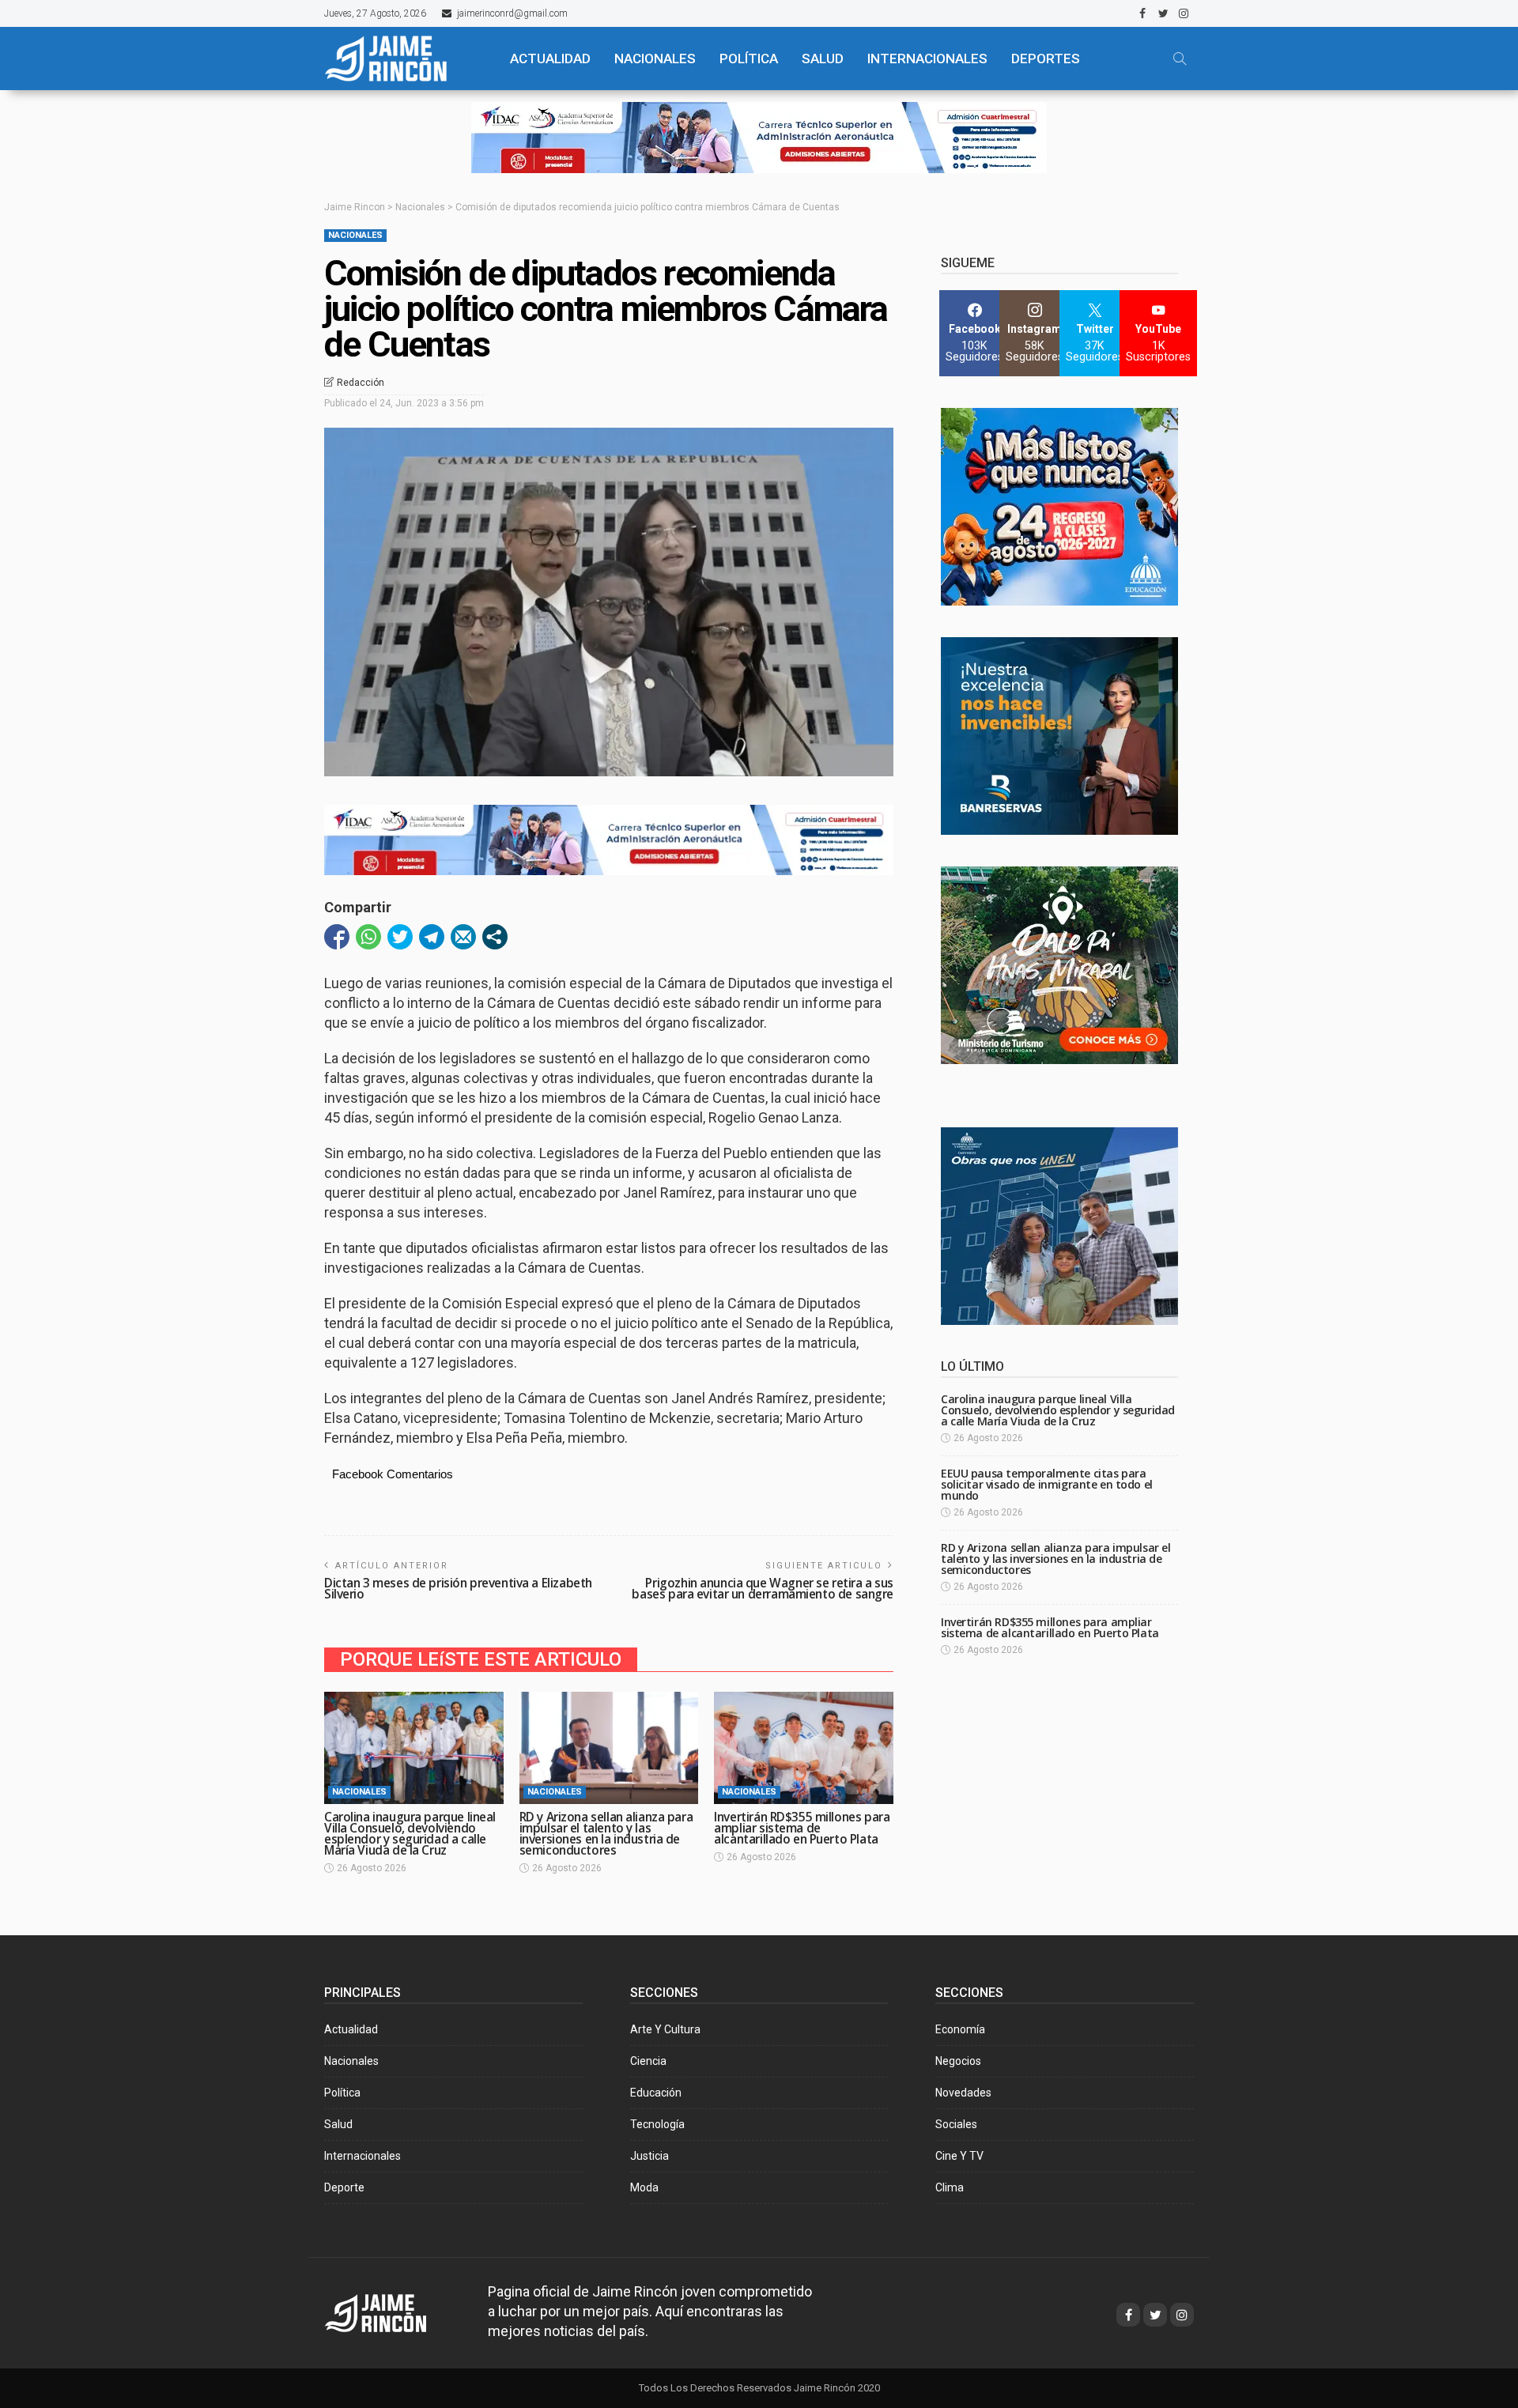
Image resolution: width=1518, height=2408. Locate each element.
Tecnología (657, 2124)
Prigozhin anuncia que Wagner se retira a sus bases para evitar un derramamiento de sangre (763, 1589)
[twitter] (1163, 13)
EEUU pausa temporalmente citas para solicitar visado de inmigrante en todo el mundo (1047, 1484)
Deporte (344, 2187)
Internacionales (927, 59)
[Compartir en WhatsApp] (368, 937)
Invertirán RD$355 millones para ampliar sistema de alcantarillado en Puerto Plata (802, 1828)
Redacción (361, 383)
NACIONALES (655, 59)
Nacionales (355, 235)
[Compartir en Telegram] (432, 937)
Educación (656, 2093)
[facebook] (1142, 13)
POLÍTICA (749, 59)
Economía (960, 2029)
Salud (338, 2124)
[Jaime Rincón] (403, 59)
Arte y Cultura (665, 2029)
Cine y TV (959, 2156)
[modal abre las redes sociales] (495, 937)
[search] (1180, 59)
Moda (644, 2187)
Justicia (649, 2156)
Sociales (956, 2124)
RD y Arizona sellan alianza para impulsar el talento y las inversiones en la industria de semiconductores (606, 1834)
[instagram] (1184, 13)
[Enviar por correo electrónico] (463, 937)
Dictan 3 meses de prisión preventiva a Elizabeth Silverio (458, 1589)
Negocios (958, 2061)
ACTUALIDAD (550, 59)
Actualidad (351, 2029)
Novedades (963, 2093)
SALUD (823, 59)
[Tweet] (400, 937)
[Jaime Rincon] (390, 2311)
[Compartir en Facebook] (337, 937)
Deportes (1046, 59)
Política (342, 2093)
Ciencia (648, 2061)
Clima (950, 2187)
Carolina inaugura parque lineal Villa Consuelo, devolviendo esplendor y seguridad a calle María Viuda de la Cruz (410, 1834)
